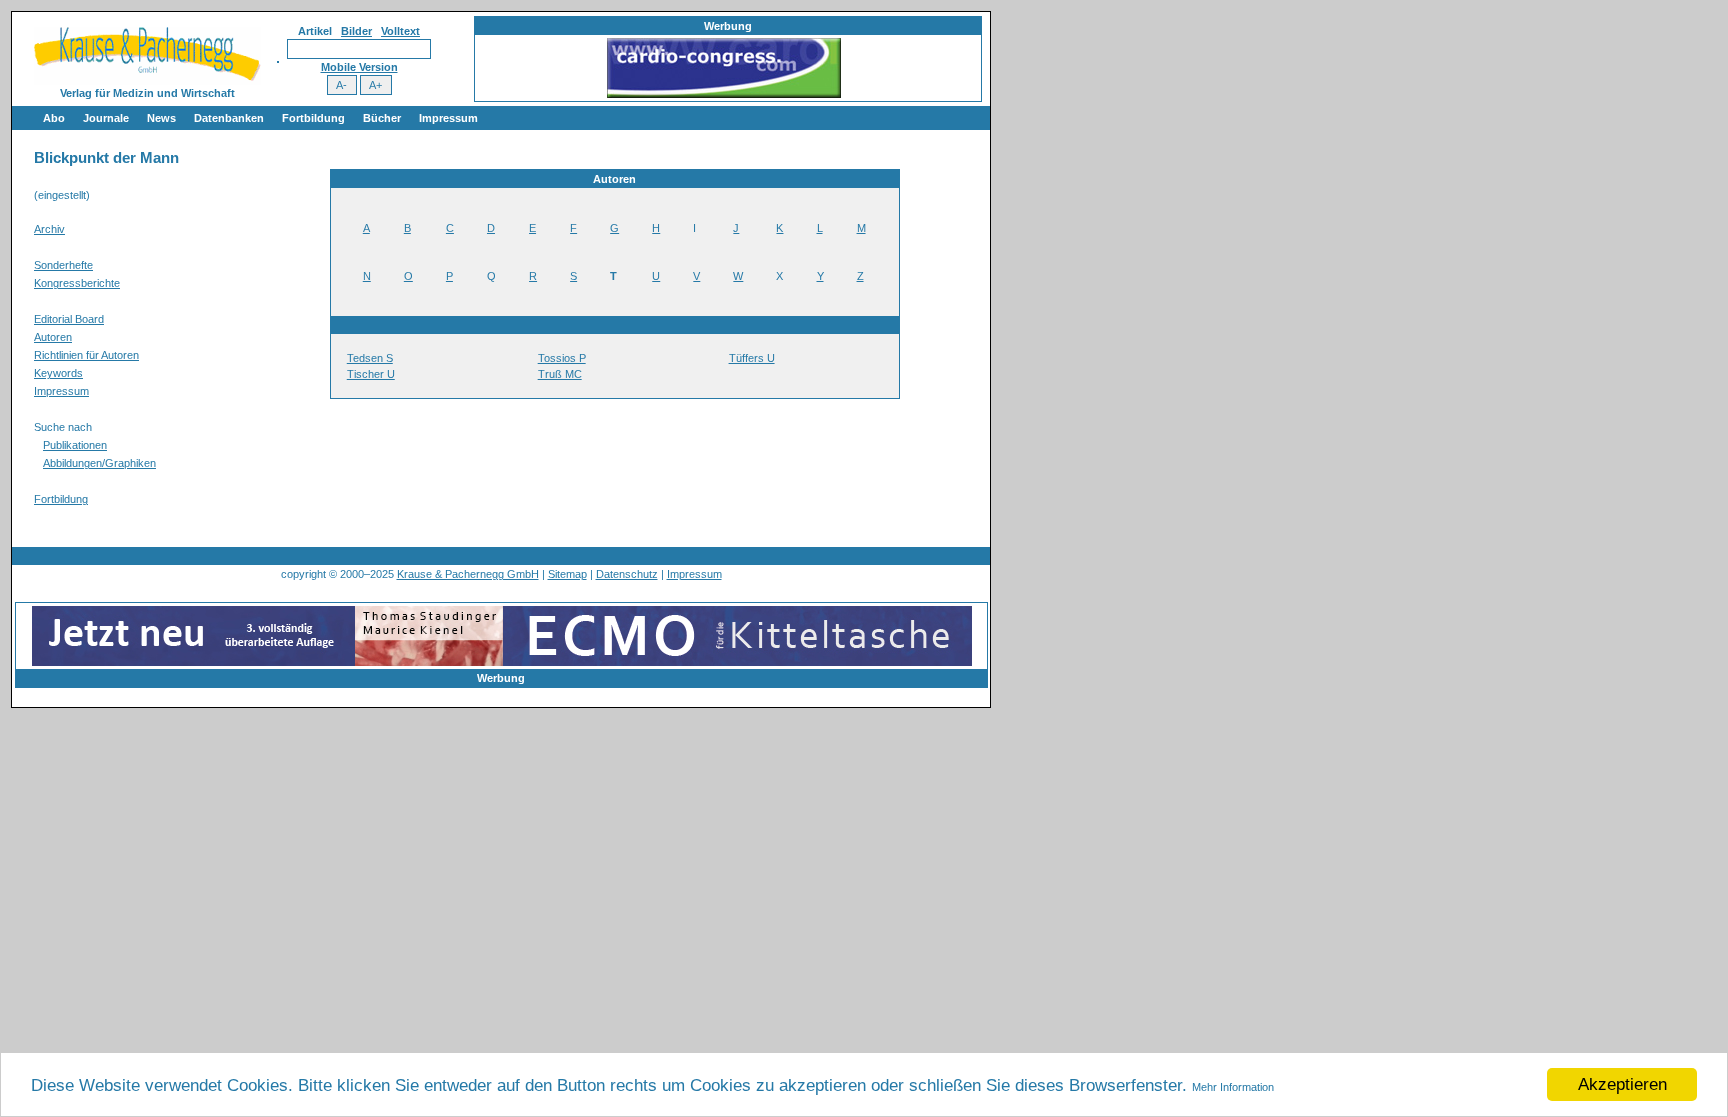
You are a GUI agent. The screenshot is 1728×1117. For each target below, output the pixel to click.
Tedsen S (370, 358)
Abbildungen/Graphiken (99, 463)
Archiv (49, 229)
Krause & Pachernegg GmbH (468, 574)
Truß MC (560, 374)
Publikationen (75, 445)
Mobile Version (359, 67)
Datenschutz (627, 574)
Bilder (356, 31)
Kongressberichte (77, 283)
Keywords (58, 373)
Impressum (448, 118)
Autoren (53, 337)
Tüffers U (752, 358)
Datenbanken (229, 118)
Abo (54, 118)
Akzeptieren (1622, 1084)
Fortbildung (313, 118)
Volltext (400, 31)
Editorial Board (69, 319)
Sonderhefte (63, 265)
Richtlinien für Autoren (86, 355)
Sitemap (567, 574)
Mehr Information (1233, 1087)
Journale (106, 118)
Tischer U (371, 374)
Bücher (382, 118)
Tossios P (562, 358)
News (161, 118)
